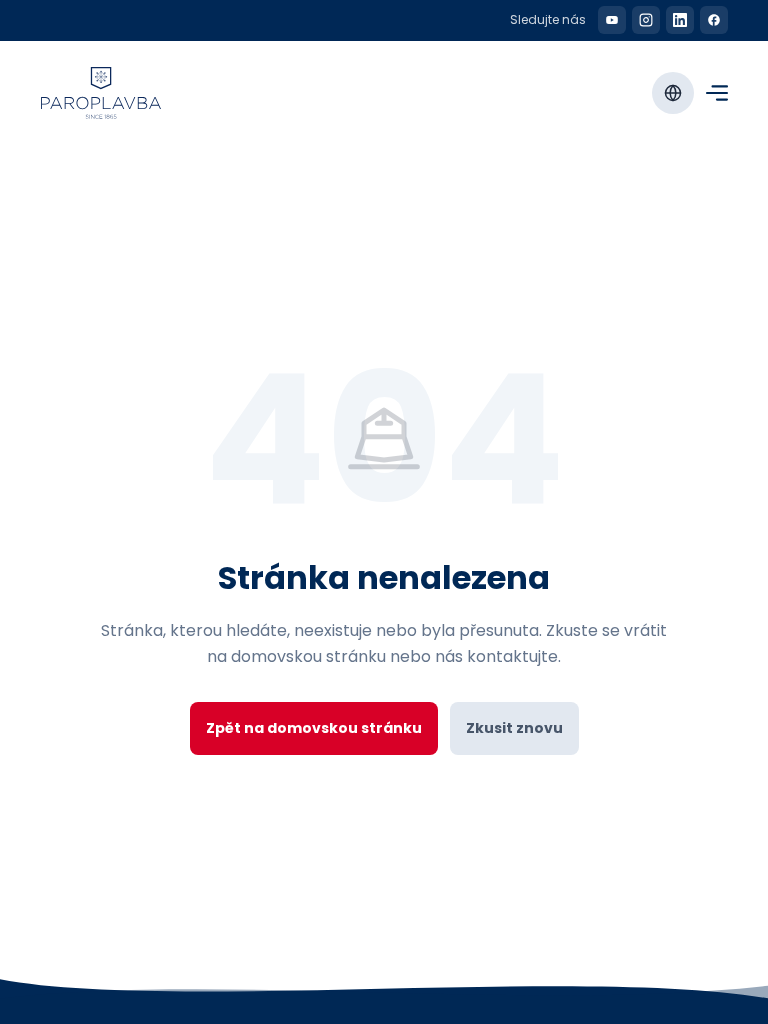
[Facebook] (714, 20)
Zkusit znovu (514, 728)
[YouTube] (612, 20)
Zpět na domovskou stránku (314, 728)
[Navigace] (717, 93)
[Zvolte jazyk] (673, 93)
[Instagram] (646, 20)
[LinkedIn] (680, 20)
